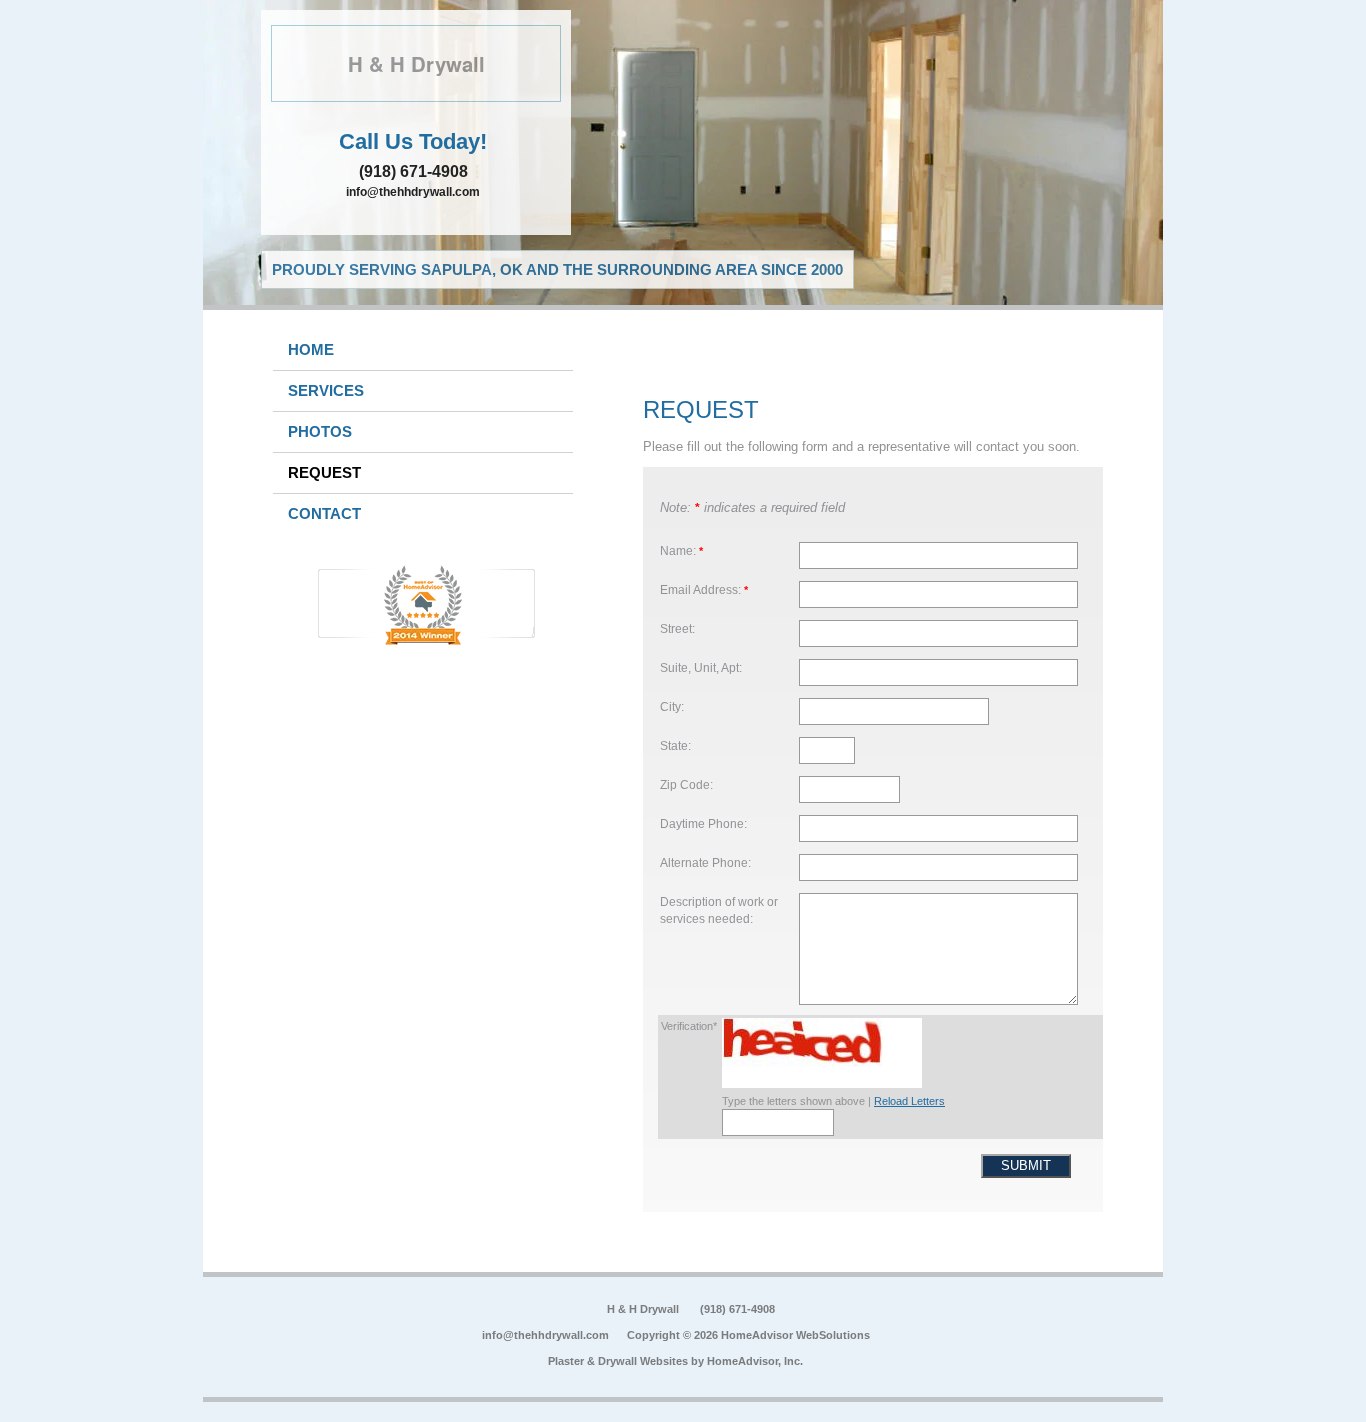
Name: (681, 550)
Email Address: (704, 589)
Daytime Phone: (703, 823)
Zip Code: (686, 784)
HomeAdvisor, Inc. (755, 1361)
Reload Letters (909, 1101)
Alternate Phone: (705, 862)
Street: (677, 628)
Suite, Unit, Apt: (701, 667)
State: (675, 745)
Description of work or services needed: (719, 910)
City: (672, 706)
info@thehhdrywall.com (413, 192)
